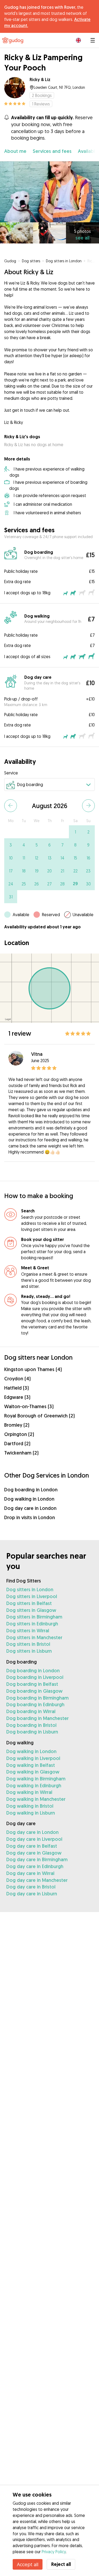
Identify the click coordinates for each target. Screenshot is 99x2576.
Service (11, 773)
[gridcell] (75, 832)
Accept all (28, 2564)
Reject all (61, 2564)
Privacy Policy (54, 2552)
